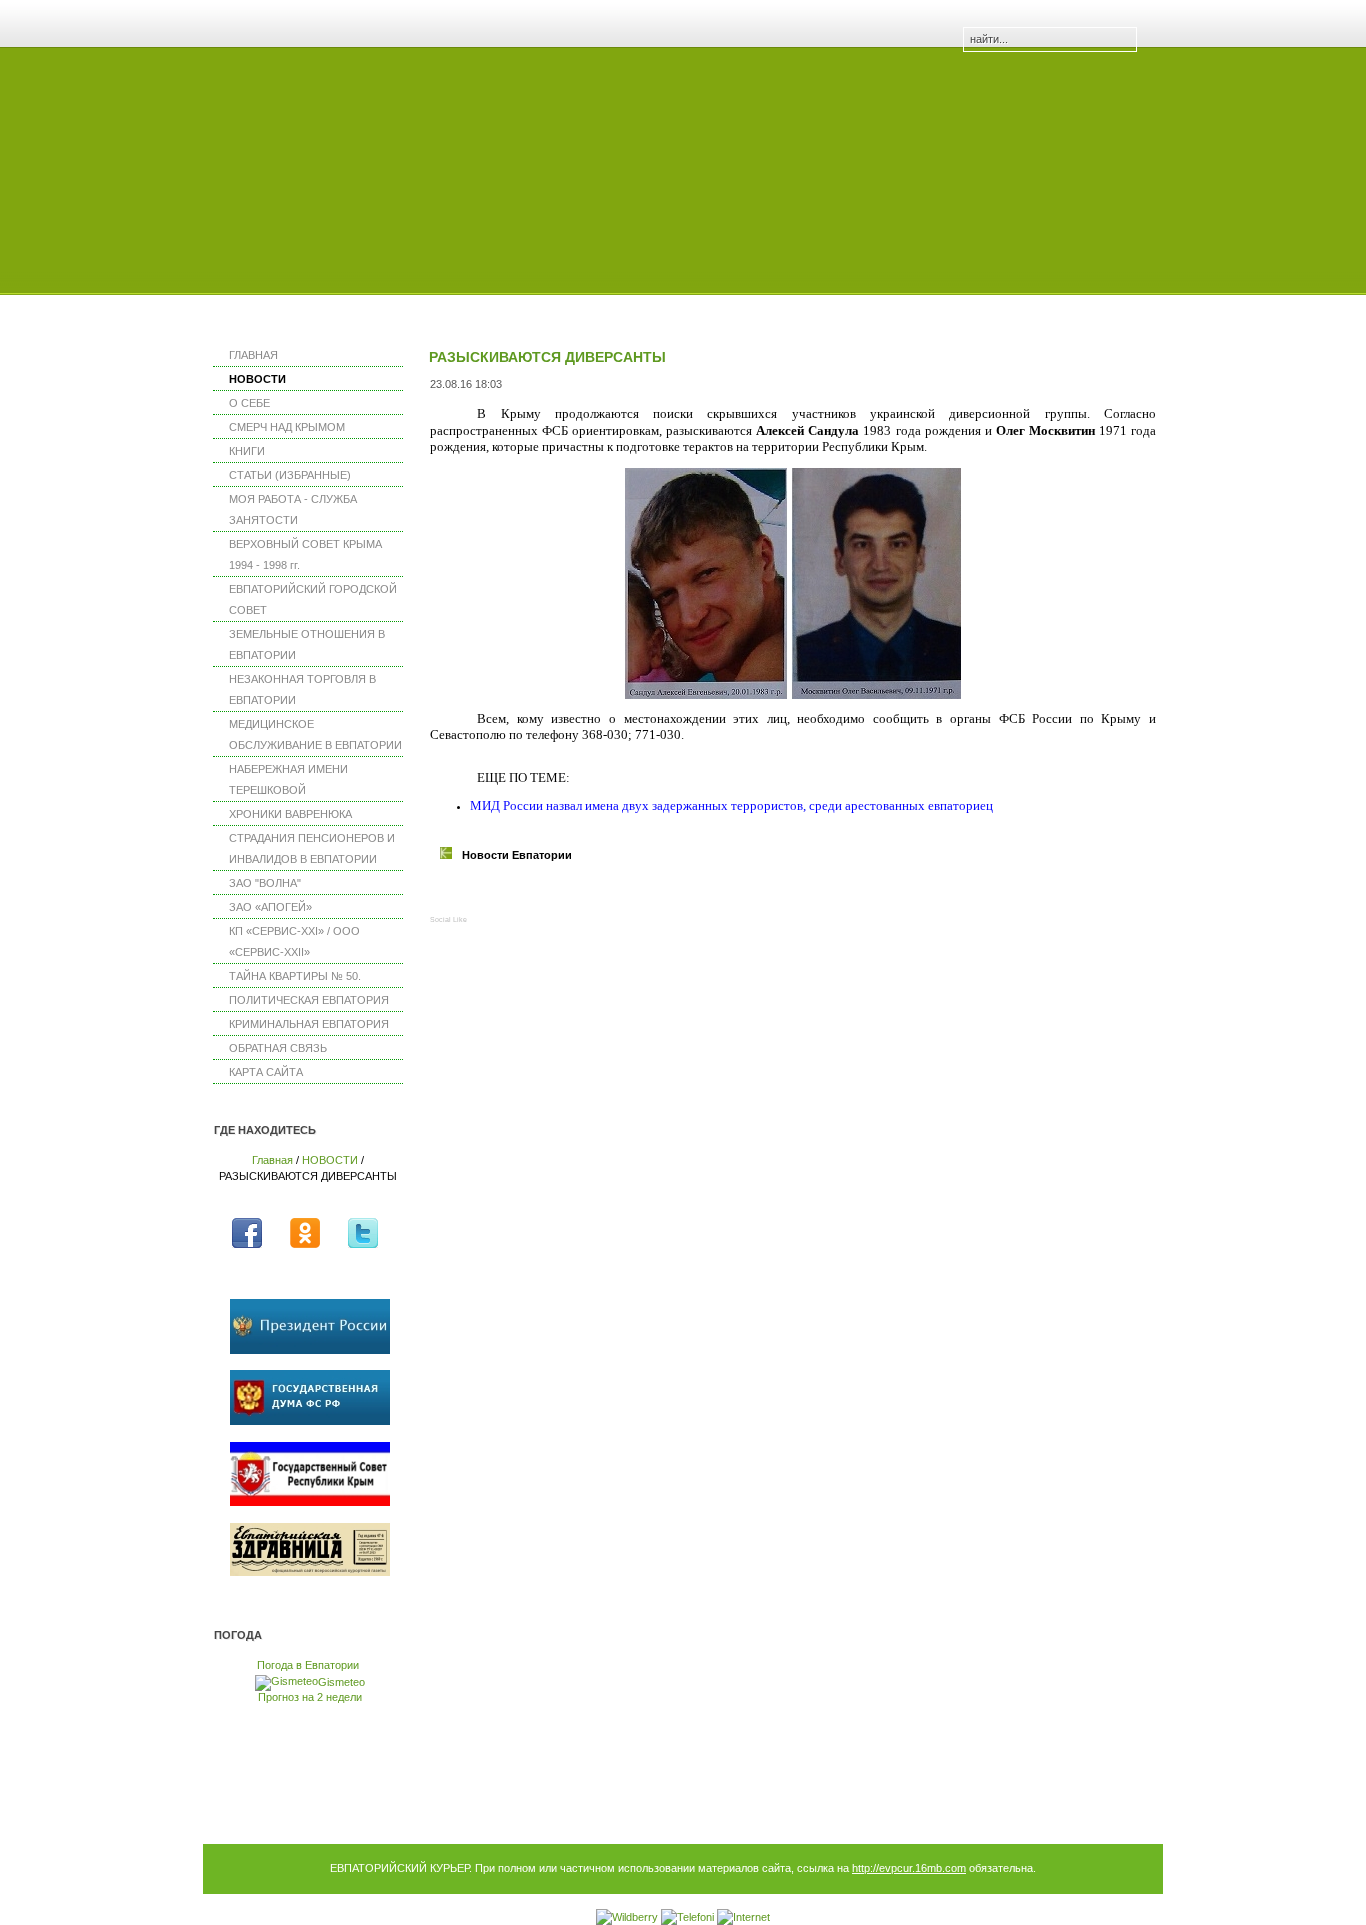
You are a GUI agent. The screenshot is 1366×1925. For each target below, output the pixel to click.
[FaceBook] (454, 895)
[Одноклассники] (550, 895)
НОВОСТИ (330, 1160)
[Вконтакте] (486, 895)
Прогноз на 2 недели (310, 1697)
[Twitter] (518, 895)
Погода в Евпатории (308, 1665)
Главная (272, 1160)
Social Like (448, 919)
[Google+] (582, 895)
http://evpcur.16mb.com (909, 1868)
